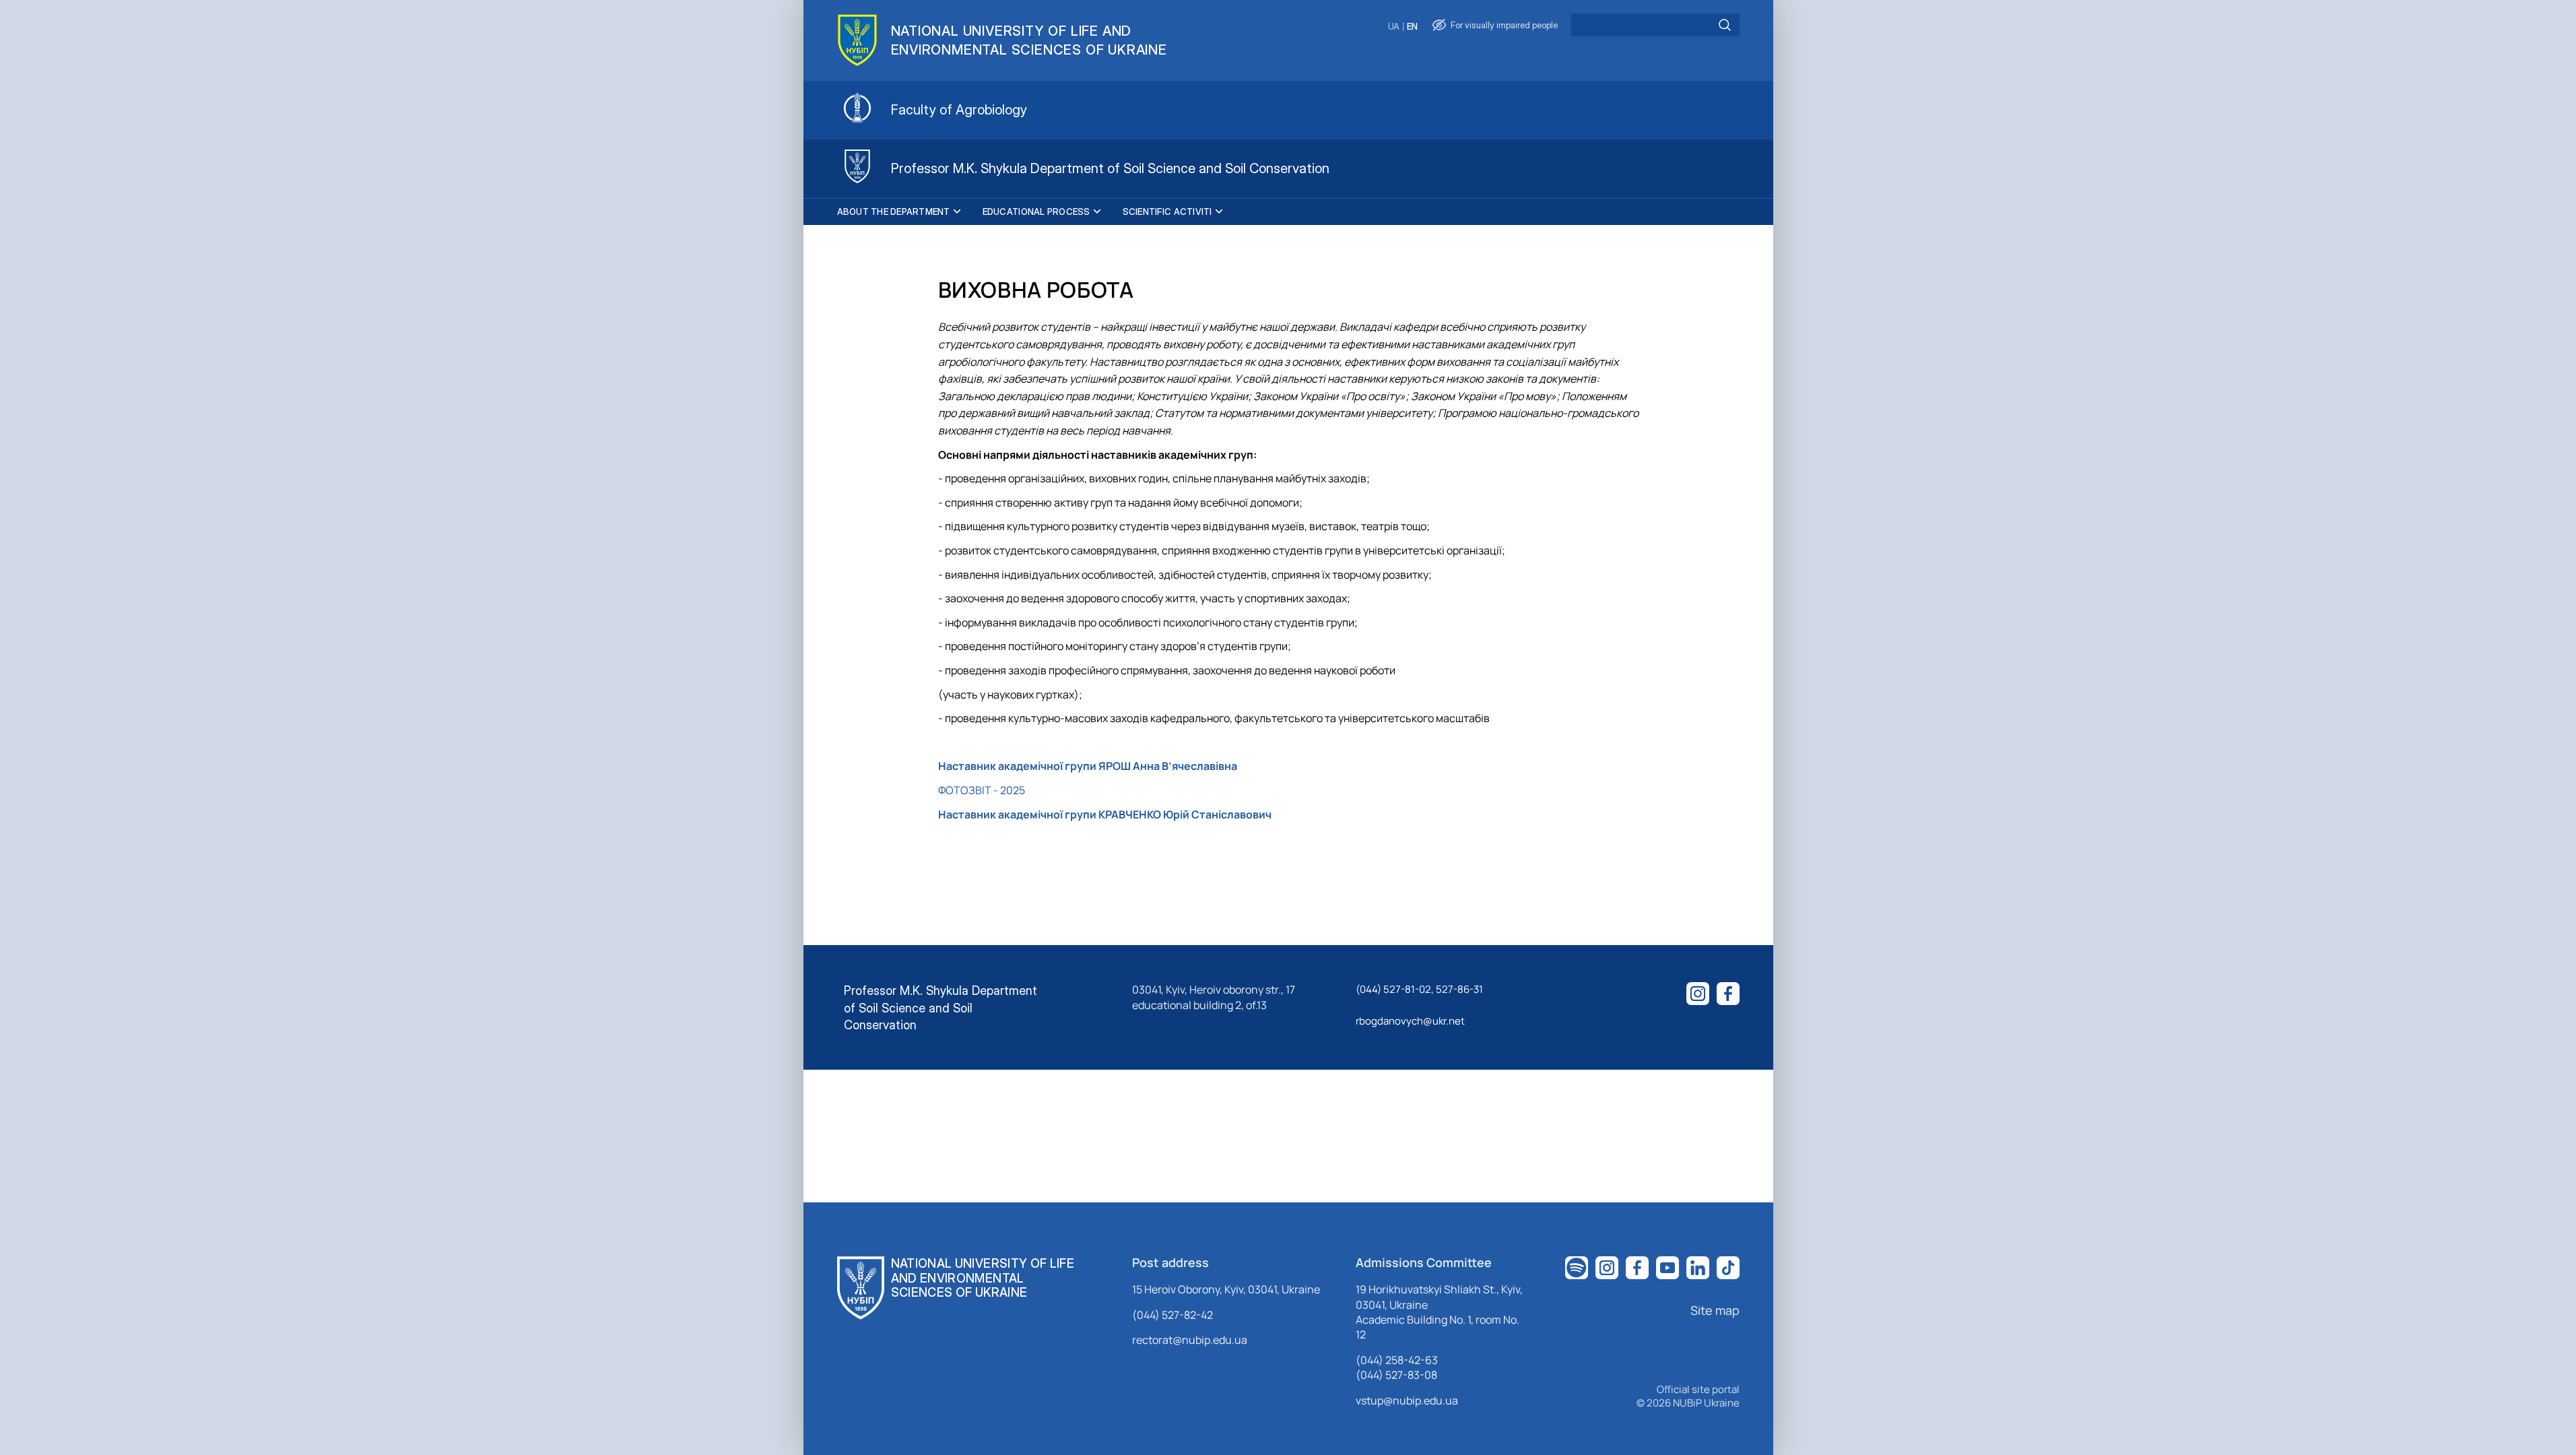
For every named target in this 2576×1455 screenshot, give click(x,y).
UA (1394, 27)
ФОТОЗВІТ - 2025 (982, 790)
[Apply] (1725, 25)
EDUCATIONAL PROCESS (1036, 212)
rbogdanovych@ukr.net (1410, 1021)
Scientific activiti (1167, 212)
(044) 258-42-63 (1397, 1360)
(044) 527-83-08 (1396, 1375)
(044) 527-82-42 (1173, 1315)
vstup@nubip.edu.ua (1407, 1400)
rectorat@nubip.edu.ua (1190, 1340)
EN (1412, 27)
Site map (1715, 1310)
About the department (894, 212)
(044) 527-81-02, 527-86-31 (1419, 989)
